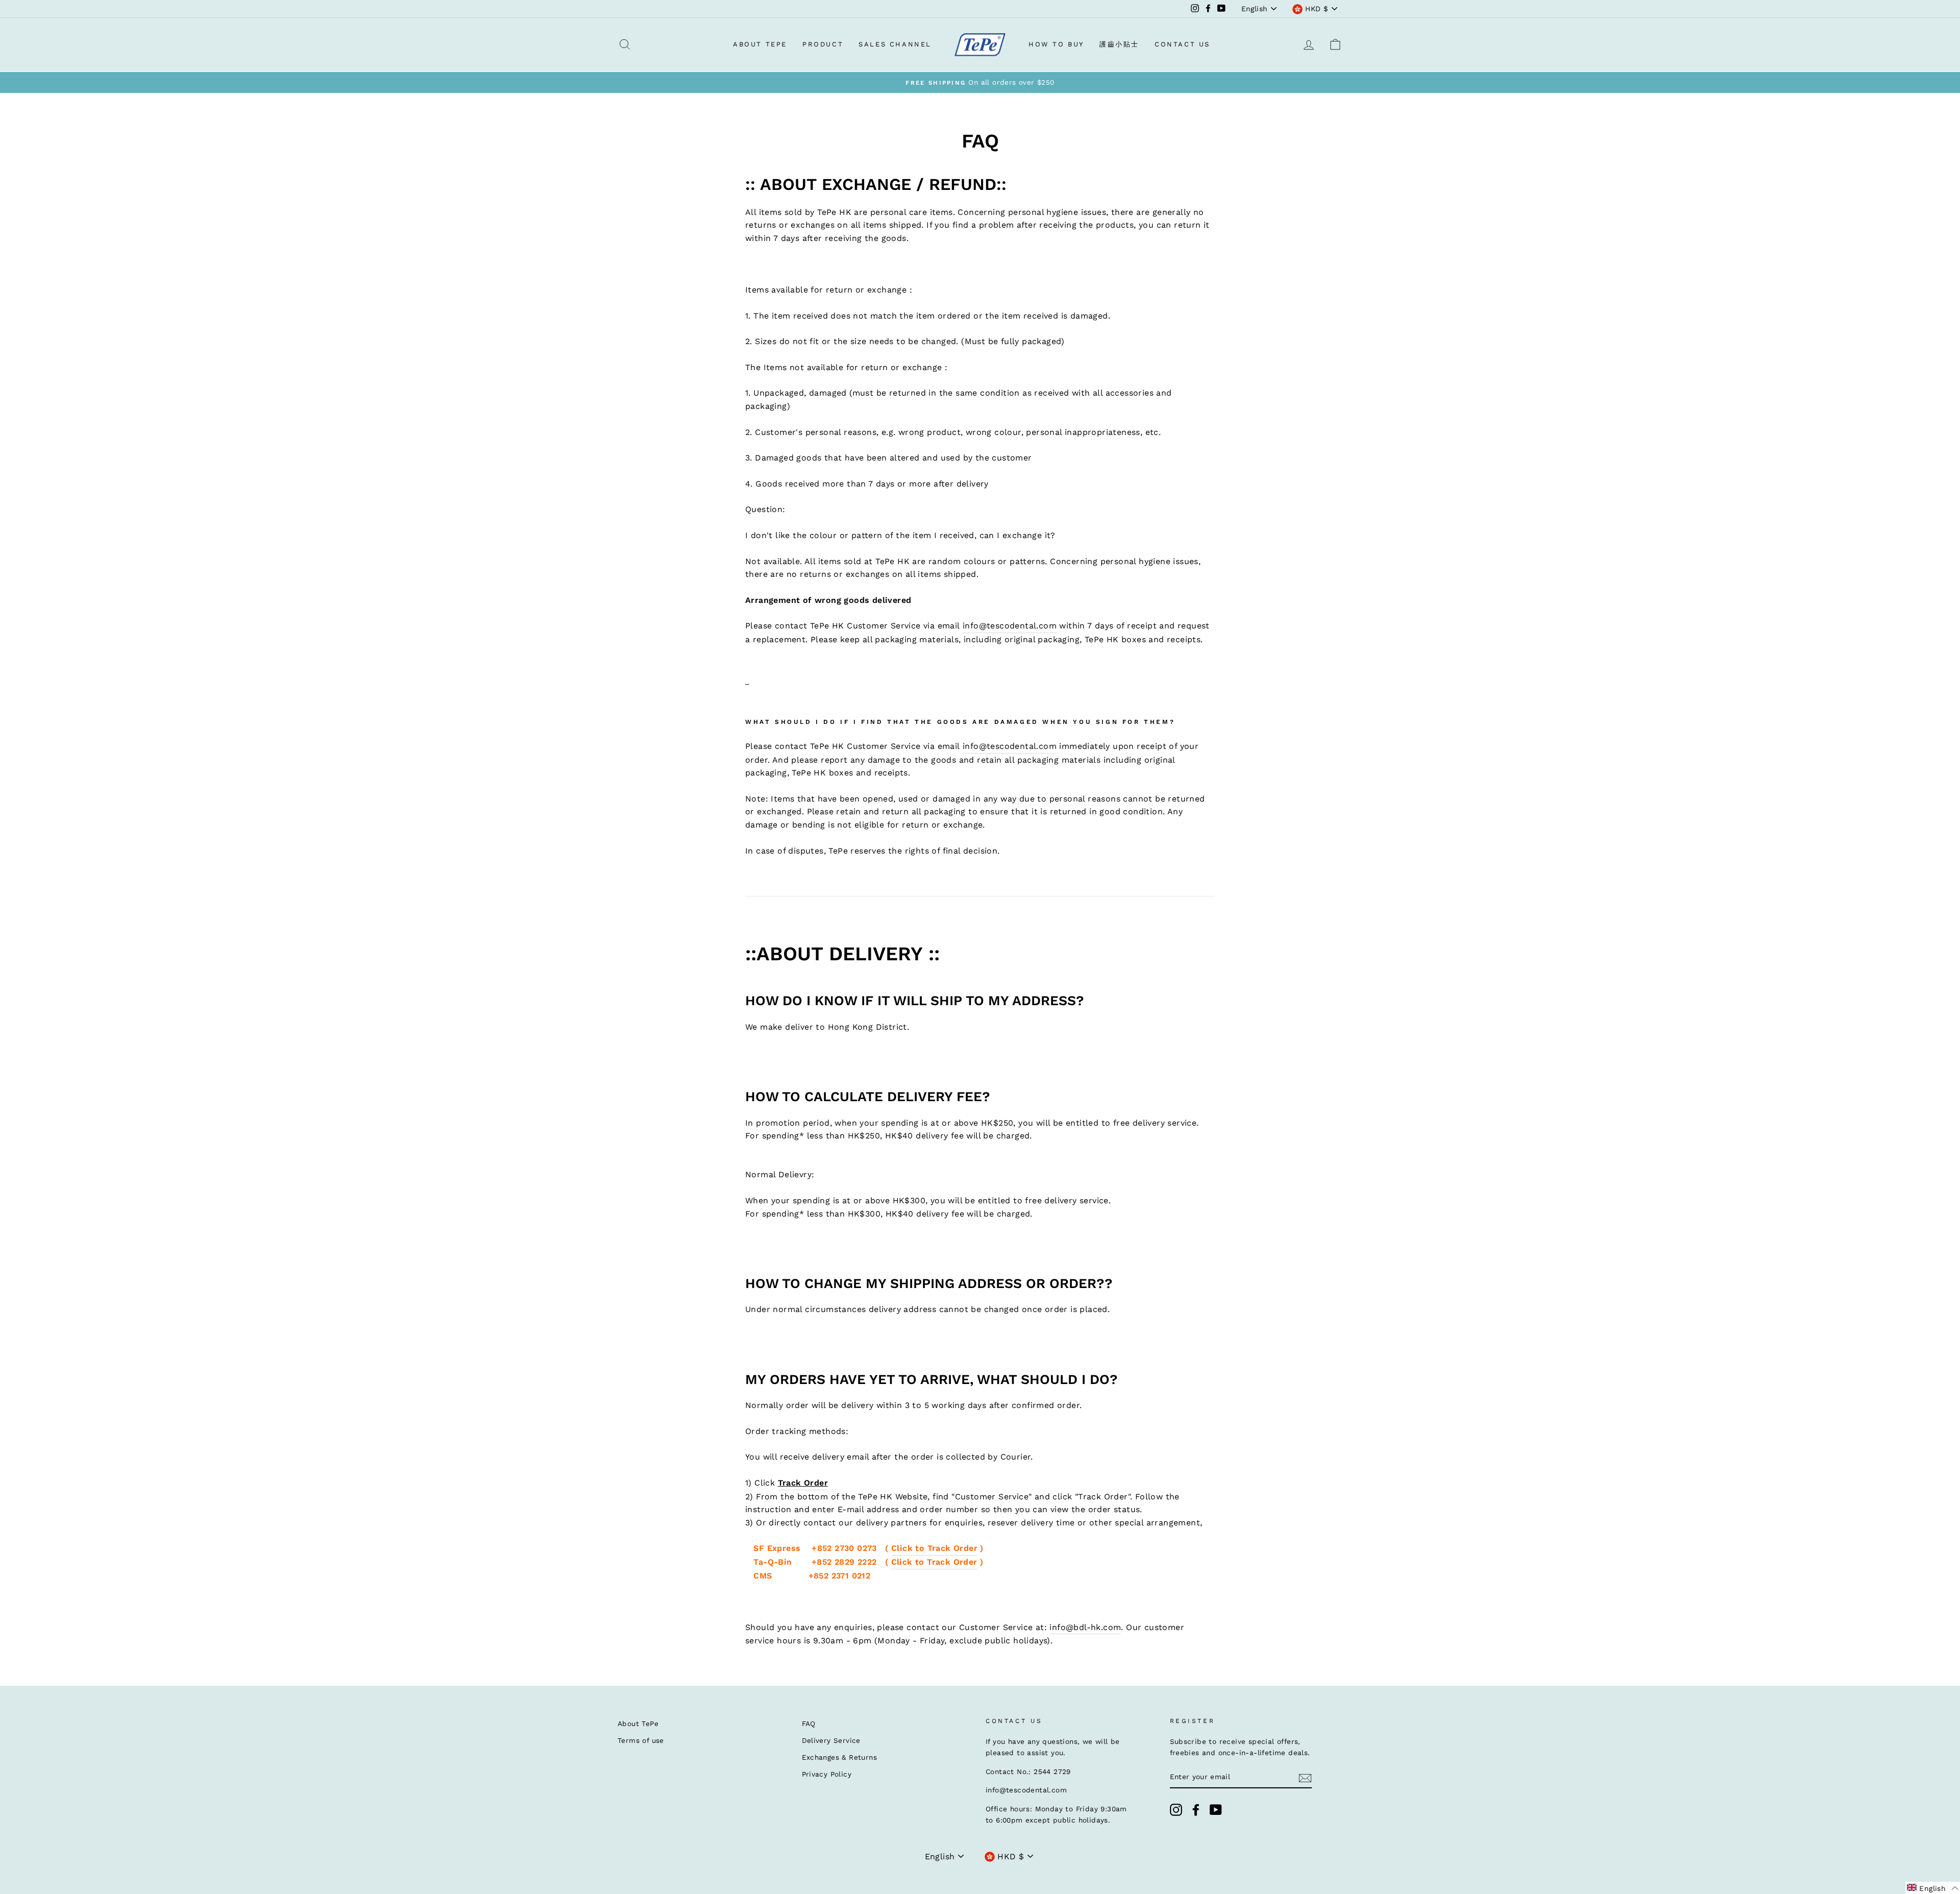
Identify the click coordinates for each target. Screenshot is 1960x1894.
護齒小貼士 (1119, 44)
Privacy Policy (827, 1774)
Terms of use (641, 1740)
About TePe (760, 44)
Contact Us (1182, 44)
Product (823, 44)
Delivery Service (831, 1740)
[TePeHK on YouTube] (1216, 1810)
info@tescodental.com (1010, 626)
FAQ (809, 1723)
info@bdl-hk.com (1085, 1627)
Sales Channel (895, 44)
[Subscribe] (1305, 1778)
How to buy (1056, 44)
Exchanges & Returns (840, 1757)
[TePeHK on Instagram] (1176, 1810)
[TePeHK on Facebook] (1196, 1810)
